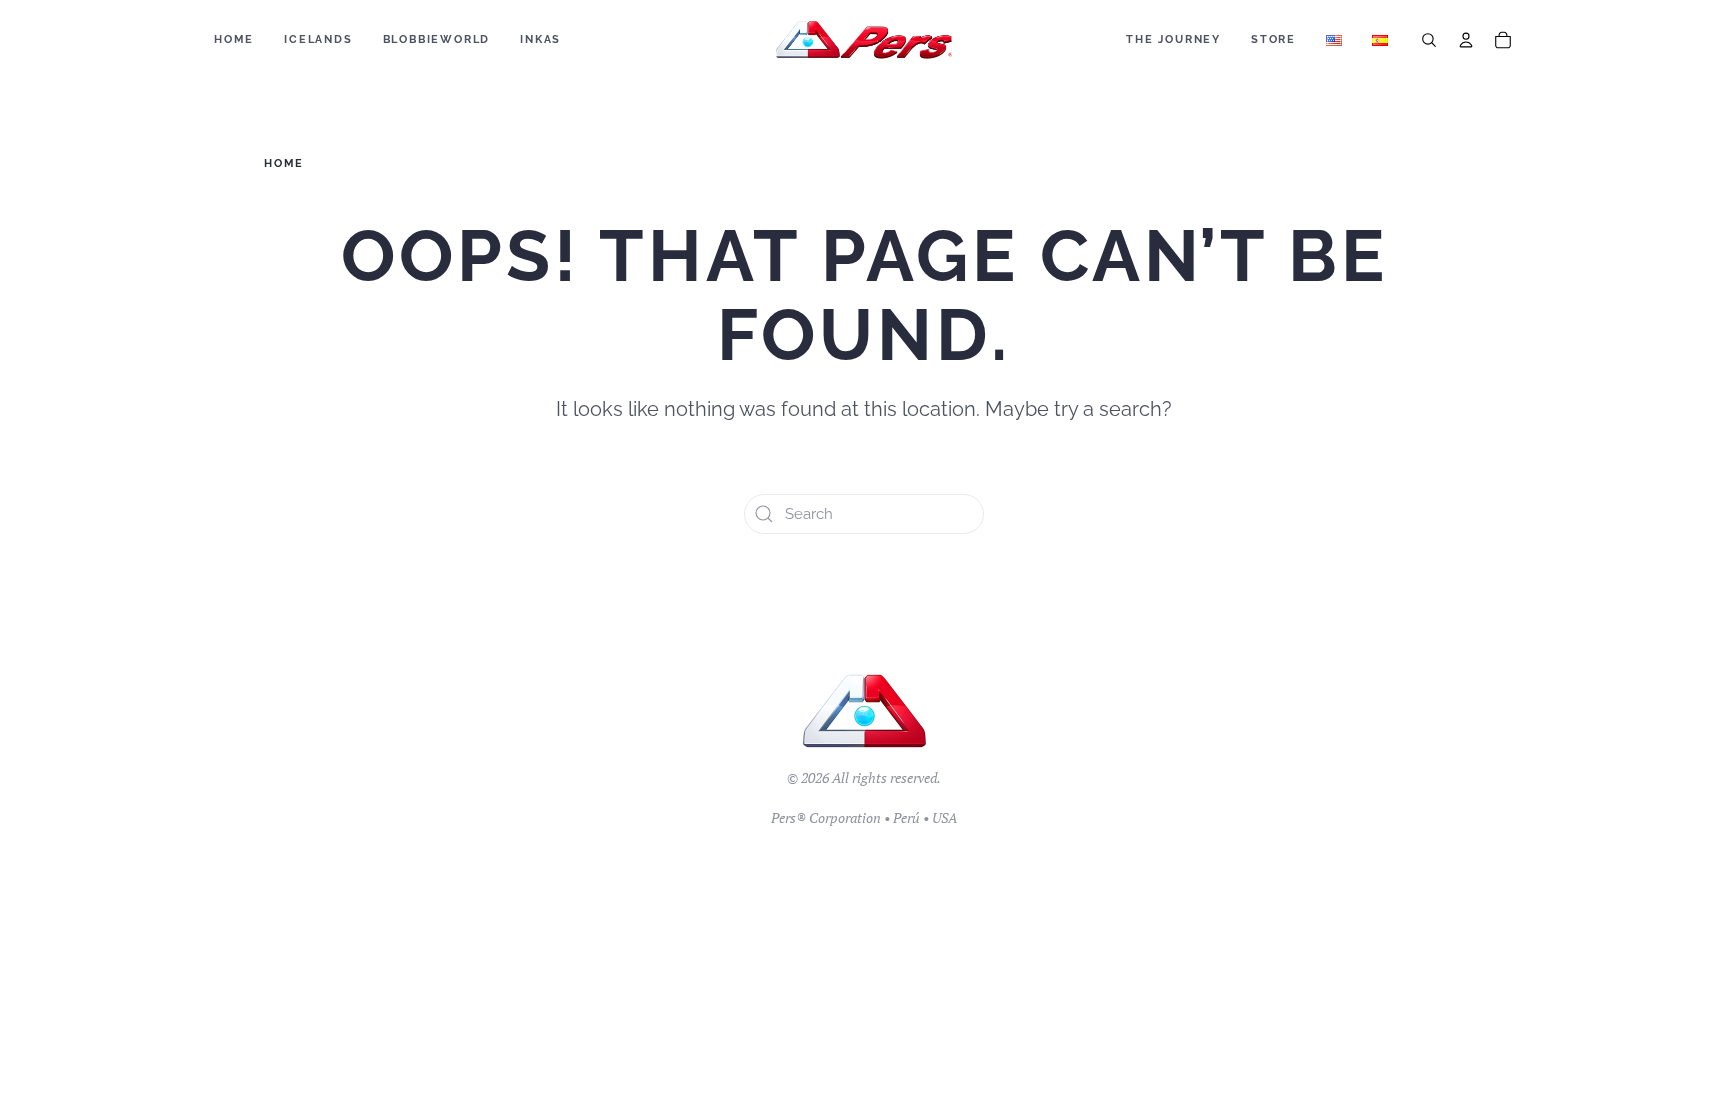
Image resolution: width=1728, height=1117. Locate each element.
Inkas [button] (540, 39)
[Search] (1429, 40)
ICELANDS (318, 39)
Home (234, 39)
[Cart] (1503, 40)
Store (1273, 39)
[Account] (1466, 40)
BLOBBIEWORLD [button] (437, 39)
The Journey (1173, 39)
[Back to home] (864, 40)
